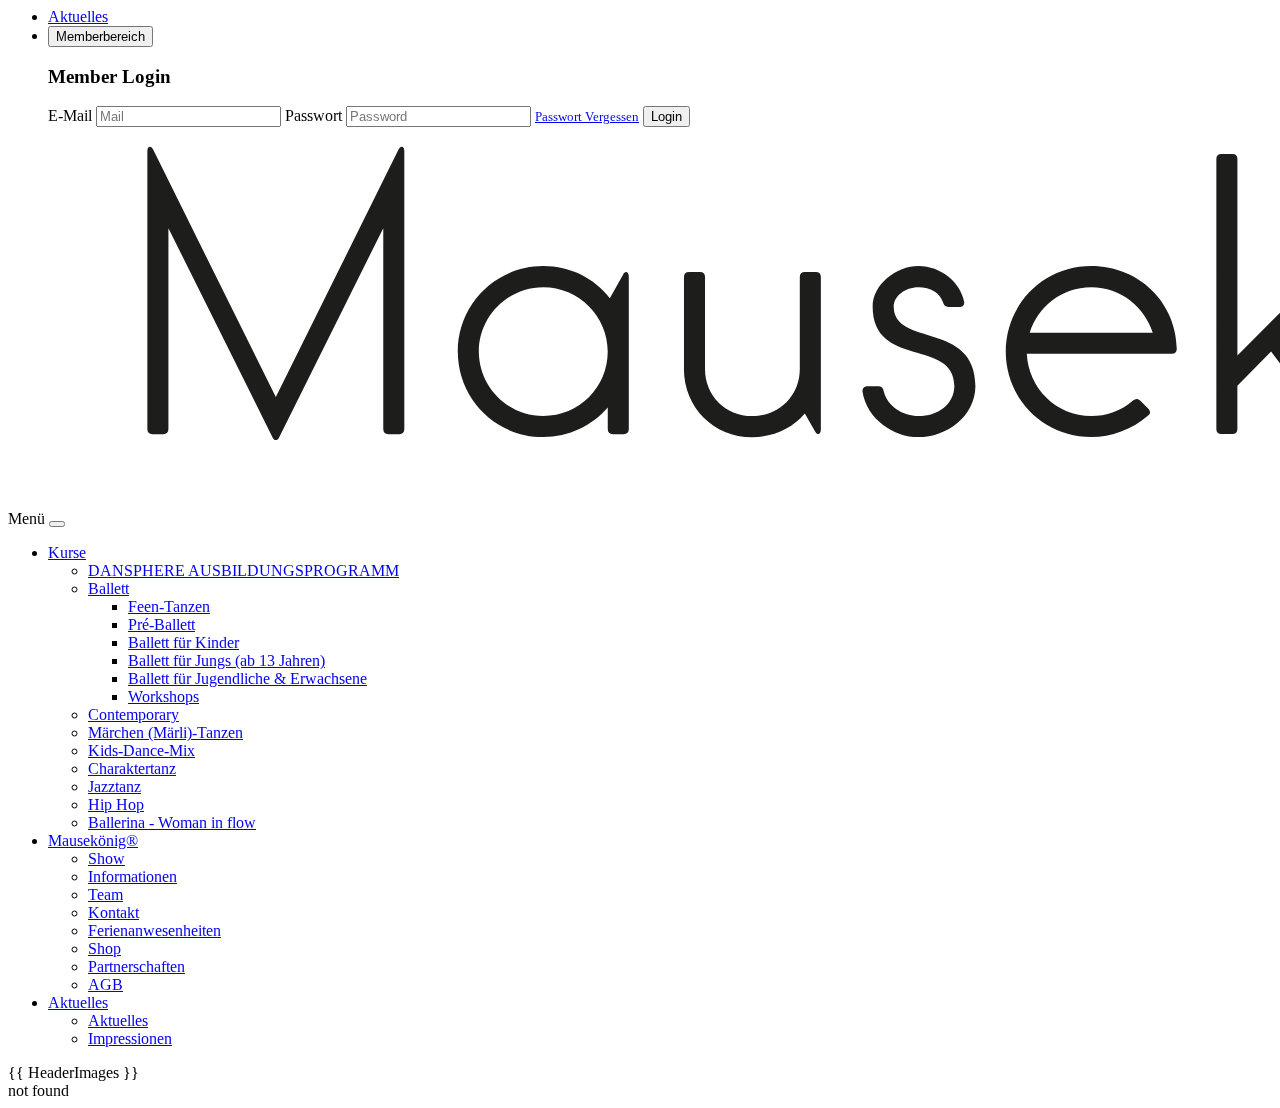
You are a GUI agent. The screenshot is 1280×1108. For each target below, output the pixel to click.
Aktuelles (78, 16)
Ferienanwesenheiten (154, 930)
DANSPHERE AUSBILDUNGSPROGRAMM (243, 570)
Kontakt (113, 912)
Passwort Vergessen (587, 116)
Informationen (132, 876)
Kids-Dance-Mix (141, 750)
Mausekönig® (93, 840)
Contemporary (133, 714)
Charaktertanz (132, 768)
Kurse (67, 552)
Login (666, 116)
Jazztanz (114, 786)
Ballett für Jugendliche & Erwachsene (247, 678)
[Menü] (57, 524)
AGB (105, 984)
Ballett (108, 588)
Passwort (313, 115)
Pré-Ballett (161, 624)
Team (105, 894)
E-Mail (70, 115)
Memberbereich (100, 36)
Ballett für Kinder (183, 642)
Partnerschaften (136, 966)
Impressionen (130, 1038)
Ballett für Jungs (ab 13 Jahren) (226, 660)
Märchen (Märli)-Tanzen (165, 732)
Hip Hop (116, 804)
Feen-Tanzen (169, 606)
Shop (104, 948)
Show (106, 858)
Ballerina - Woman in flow (172, 822)
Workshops (163, 696)
